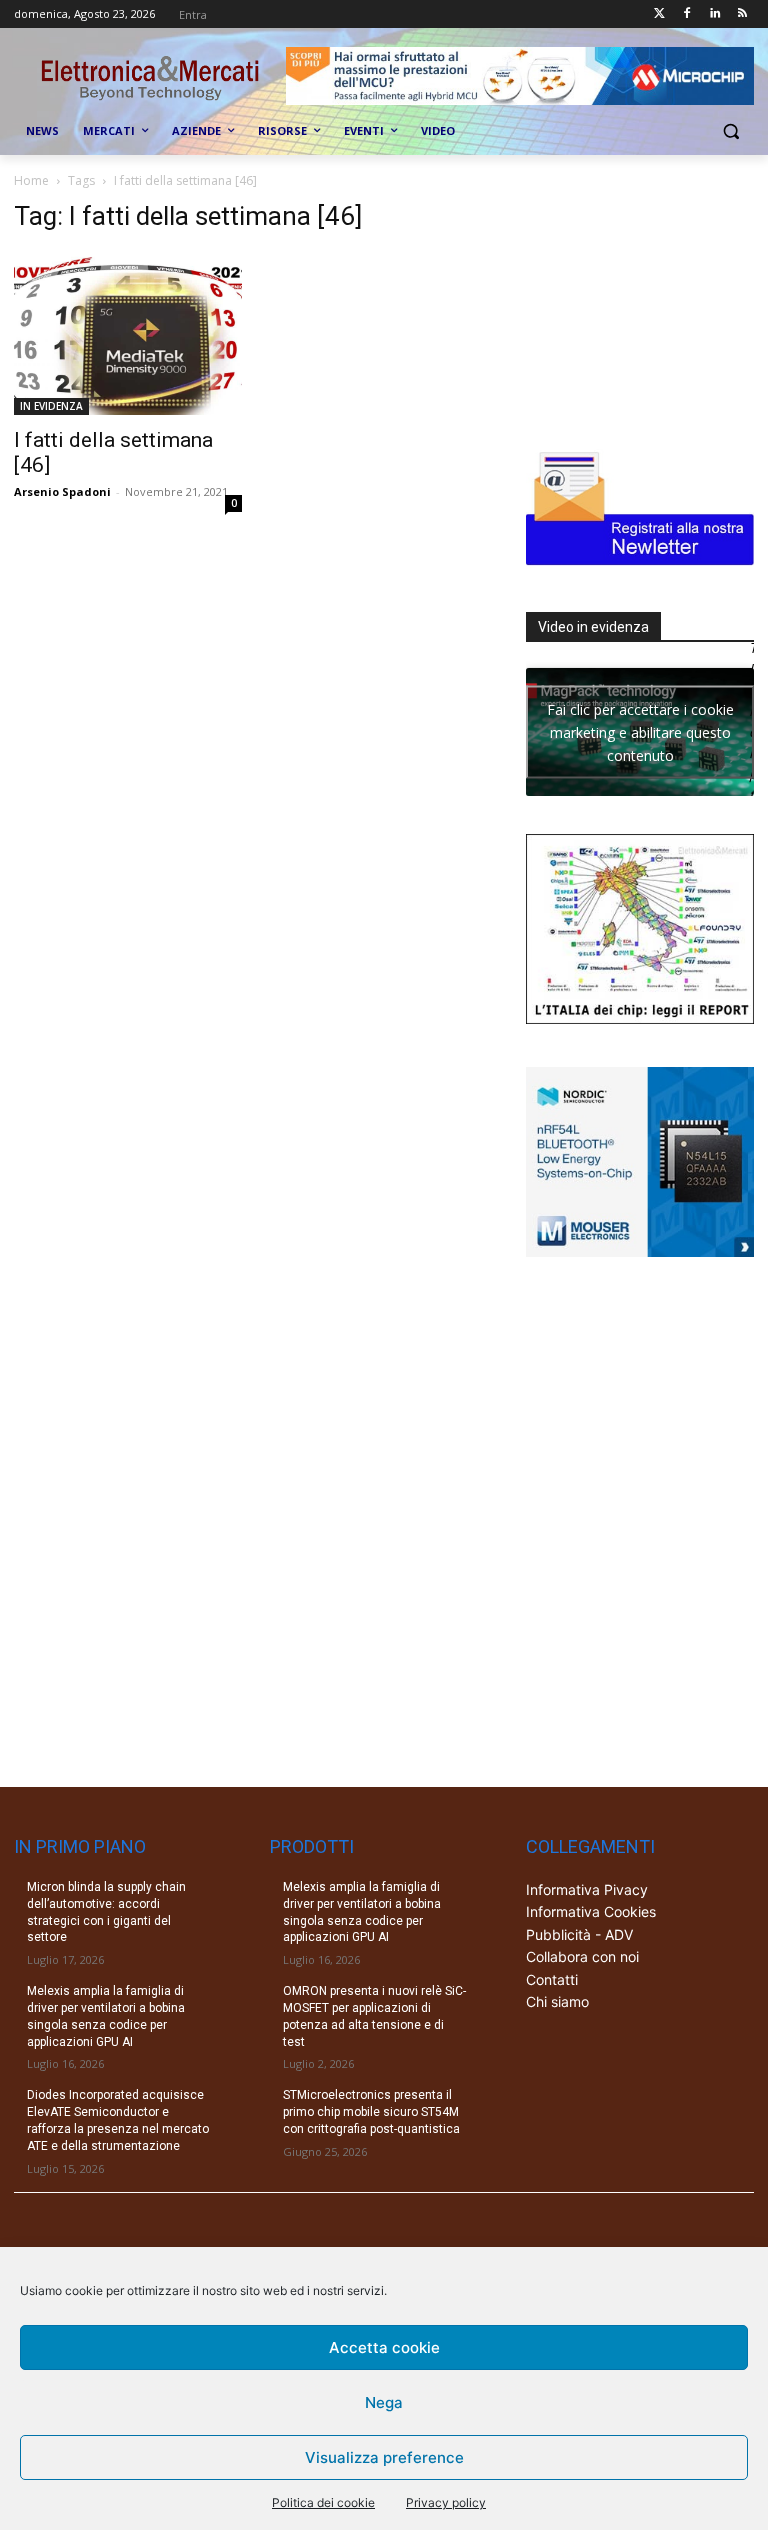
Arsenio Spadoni (62, 491)
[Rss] (742, 14)
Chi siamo (557, 2001)
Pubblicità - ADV (579, 1934)
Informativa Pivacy (587, 1889)
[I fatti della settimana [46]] (128, 333)
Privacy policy (446, 2502)
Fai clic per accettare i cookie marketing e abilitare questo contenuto (640, 731)
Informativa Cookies (591, 1911)
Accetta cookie (384, 2347)
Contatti (552, 1979)
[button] (730, 131)
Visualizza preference (384, 2457)
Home (31, 180)
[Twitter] (659, 14)
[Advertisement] (647, 301)
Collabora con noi (582, 1956)
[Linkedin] (714, 14)
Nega (384, 2402)
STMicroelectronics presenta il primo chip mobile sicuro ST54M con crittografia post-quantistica (371, 2112)
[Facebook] (687, 14)
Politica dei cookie (323, 2502)
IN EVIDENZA (51, 406)
